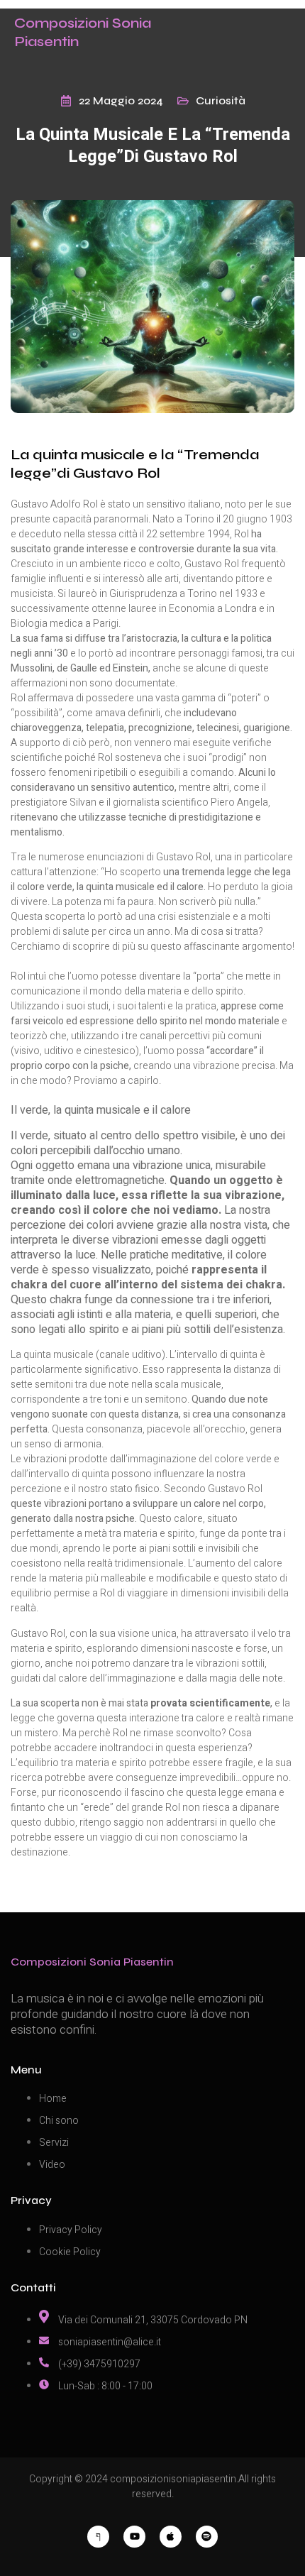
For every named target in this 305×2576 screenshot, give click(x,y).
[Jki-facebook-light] (98, 2537)
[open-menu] (296, 33)
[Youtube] (134, 2537)
